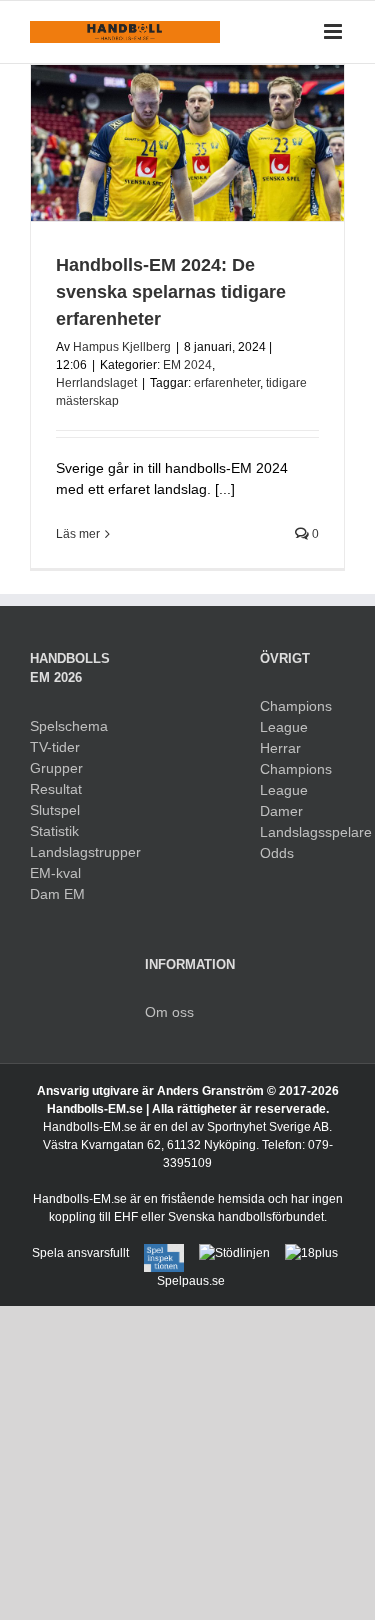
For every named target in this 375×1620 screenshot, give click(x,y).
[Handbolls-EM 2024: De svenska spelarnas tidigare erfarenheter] (187, 143)
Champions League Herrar (296, 727)
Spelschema (69, 726)
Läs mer (78, 534)
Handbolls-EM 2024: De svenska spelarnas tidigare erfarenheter (171, 292)
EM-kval (55, 873)
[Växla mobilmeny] (334, 31)
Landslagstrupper (72, 852)
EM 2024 (187, 365)
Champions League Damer (296, 790)
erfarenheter (227, 383)
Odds (277, 853)
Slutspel (55, 810)
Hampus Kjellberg (122, 347)
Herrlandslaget (96, 383)
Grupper (56, 768)
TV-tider (55, 747)
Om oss (169, 1012)
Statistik (54, 831)
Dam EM (57, 894)
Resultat (56, 789)
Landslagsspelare (302, 832)
